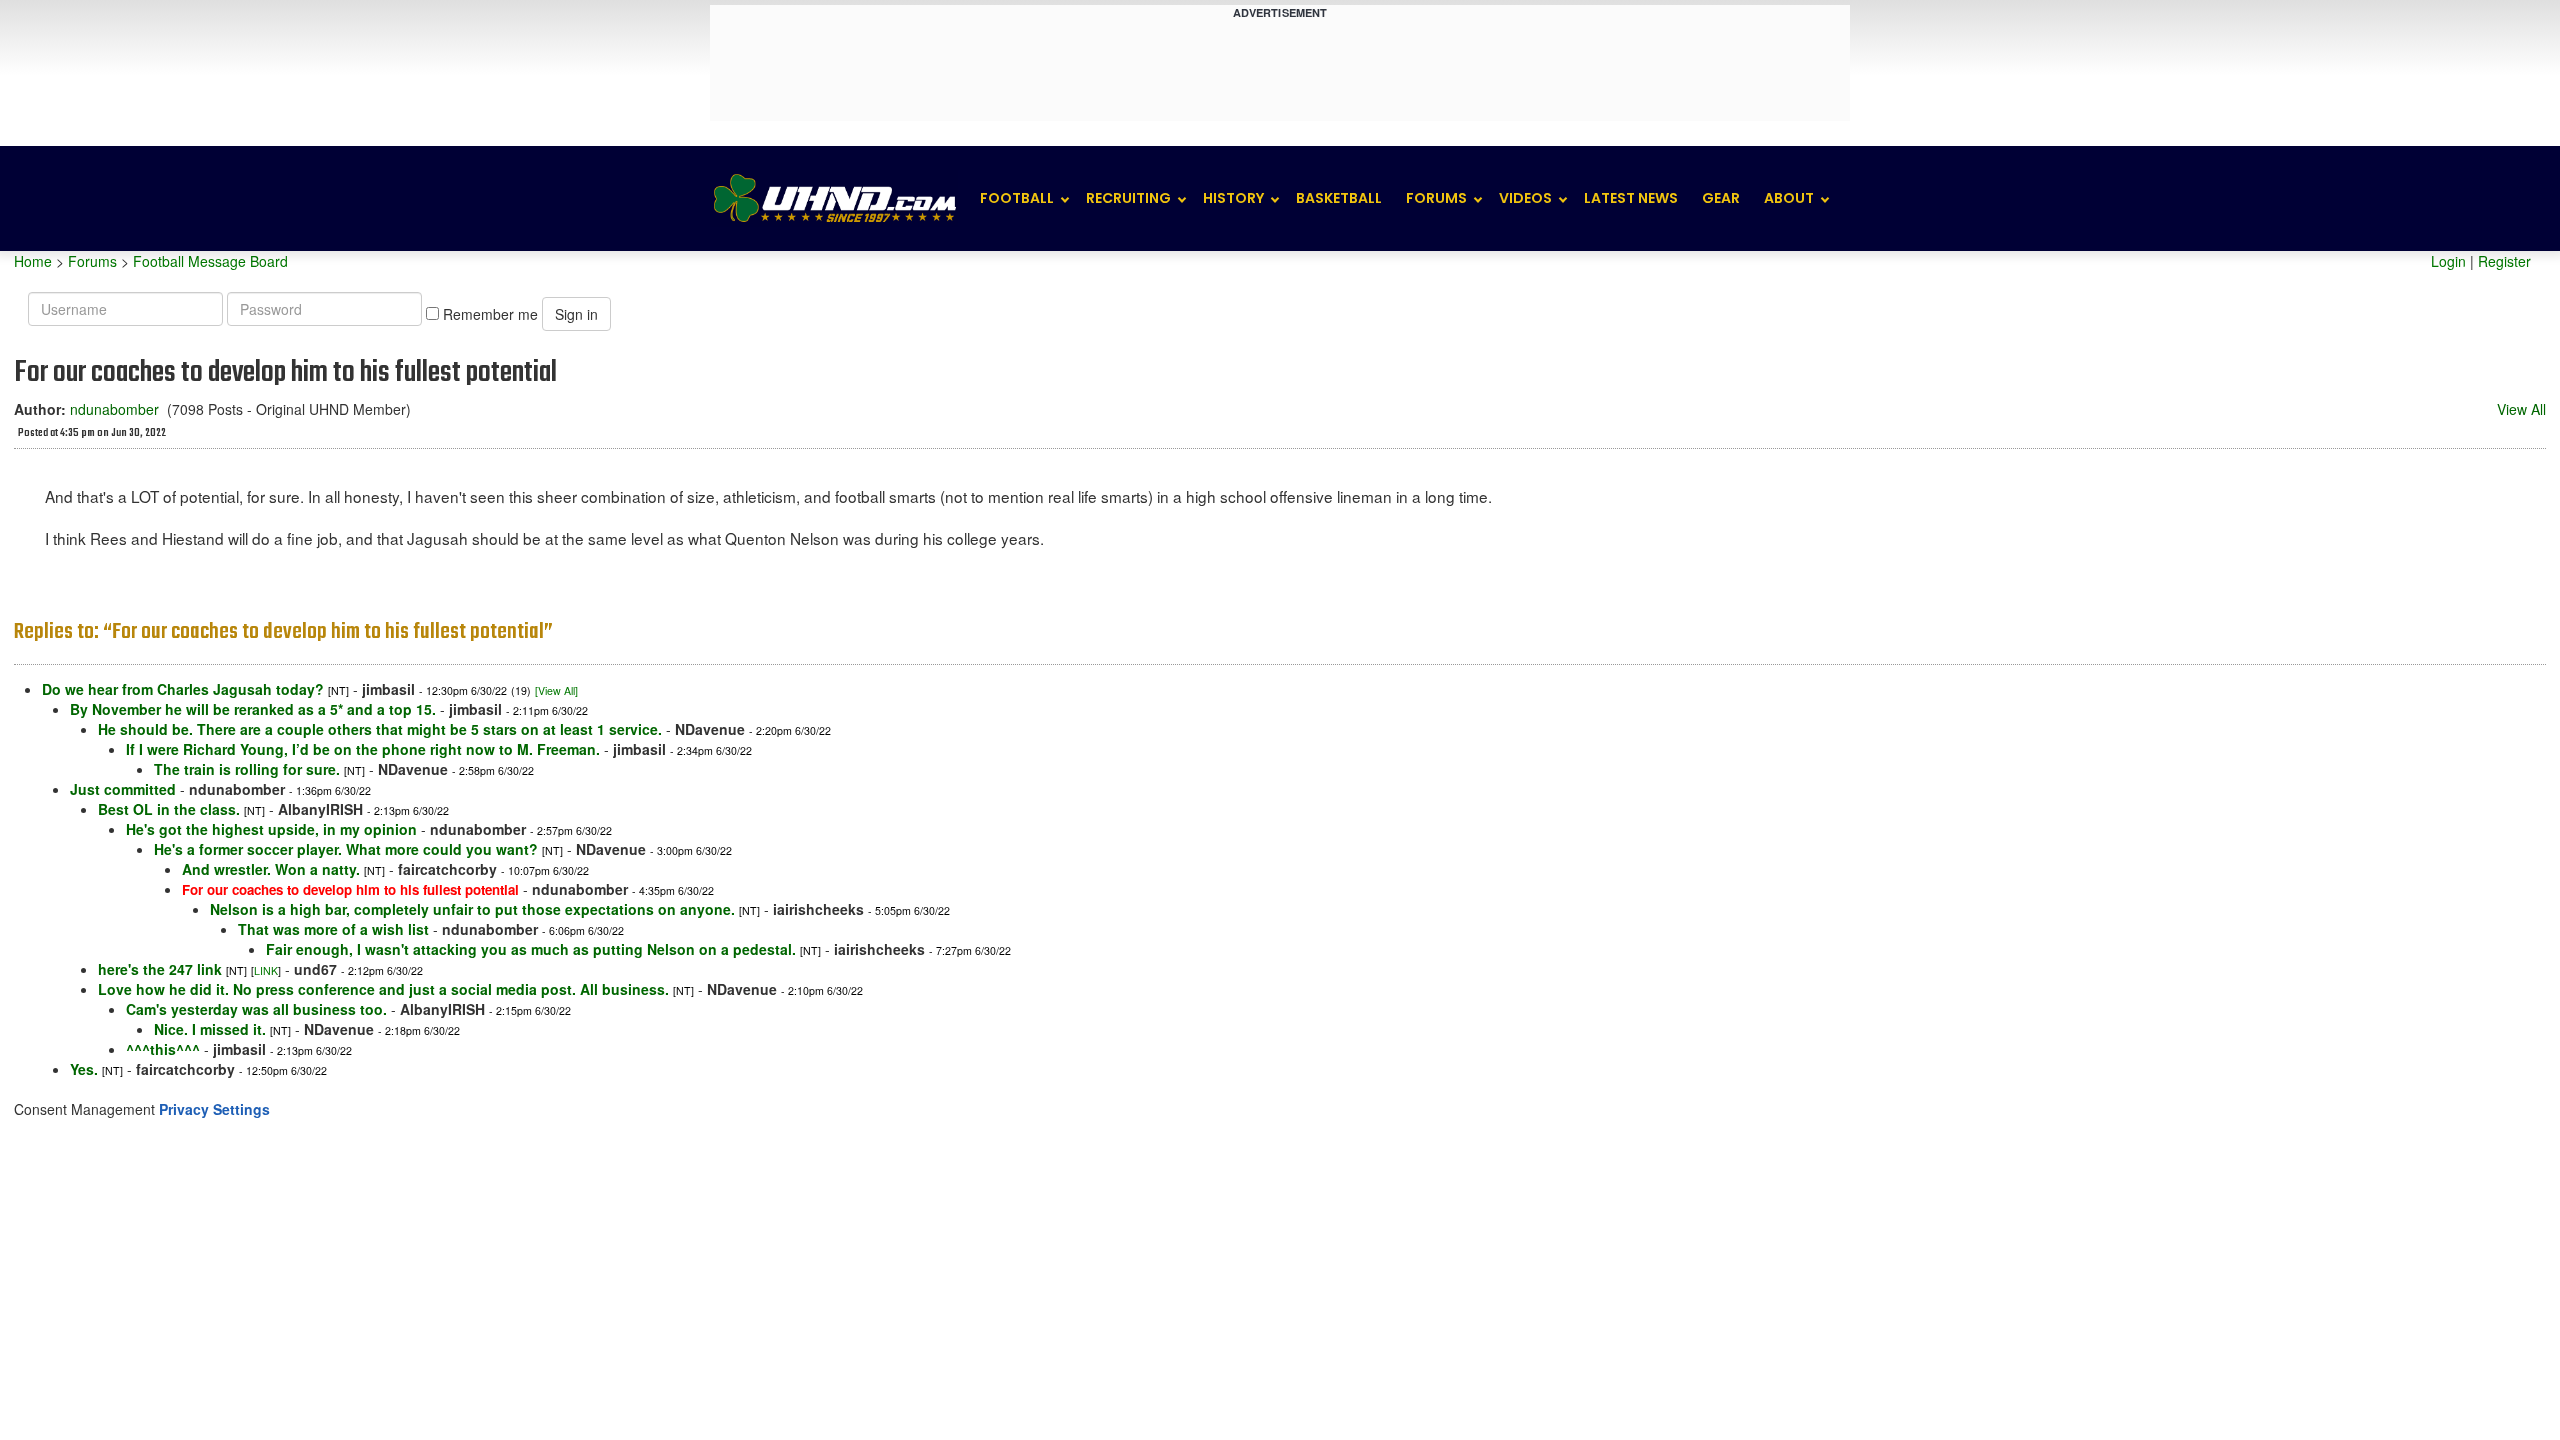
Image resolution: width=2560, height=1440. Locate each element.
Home (33, 261)
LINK (266, 970)
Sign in (576, 314)
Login (2448, 261)
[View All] (556, 690)
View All (2521, 409)
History (1233, 198)
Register (2504, 261)
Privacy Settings (214, 1109)
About (1789, 198)
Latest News (1631, 198)
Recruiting (1128, 198)
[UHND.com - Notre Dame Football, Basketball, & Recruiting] (834, 198)
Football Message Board (210, 261)
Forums (1436, 198)
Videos (1525, 198)
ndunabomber (114, 409)
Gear (1721, 198)
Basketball (1339, 198)
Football (1017, 198)
